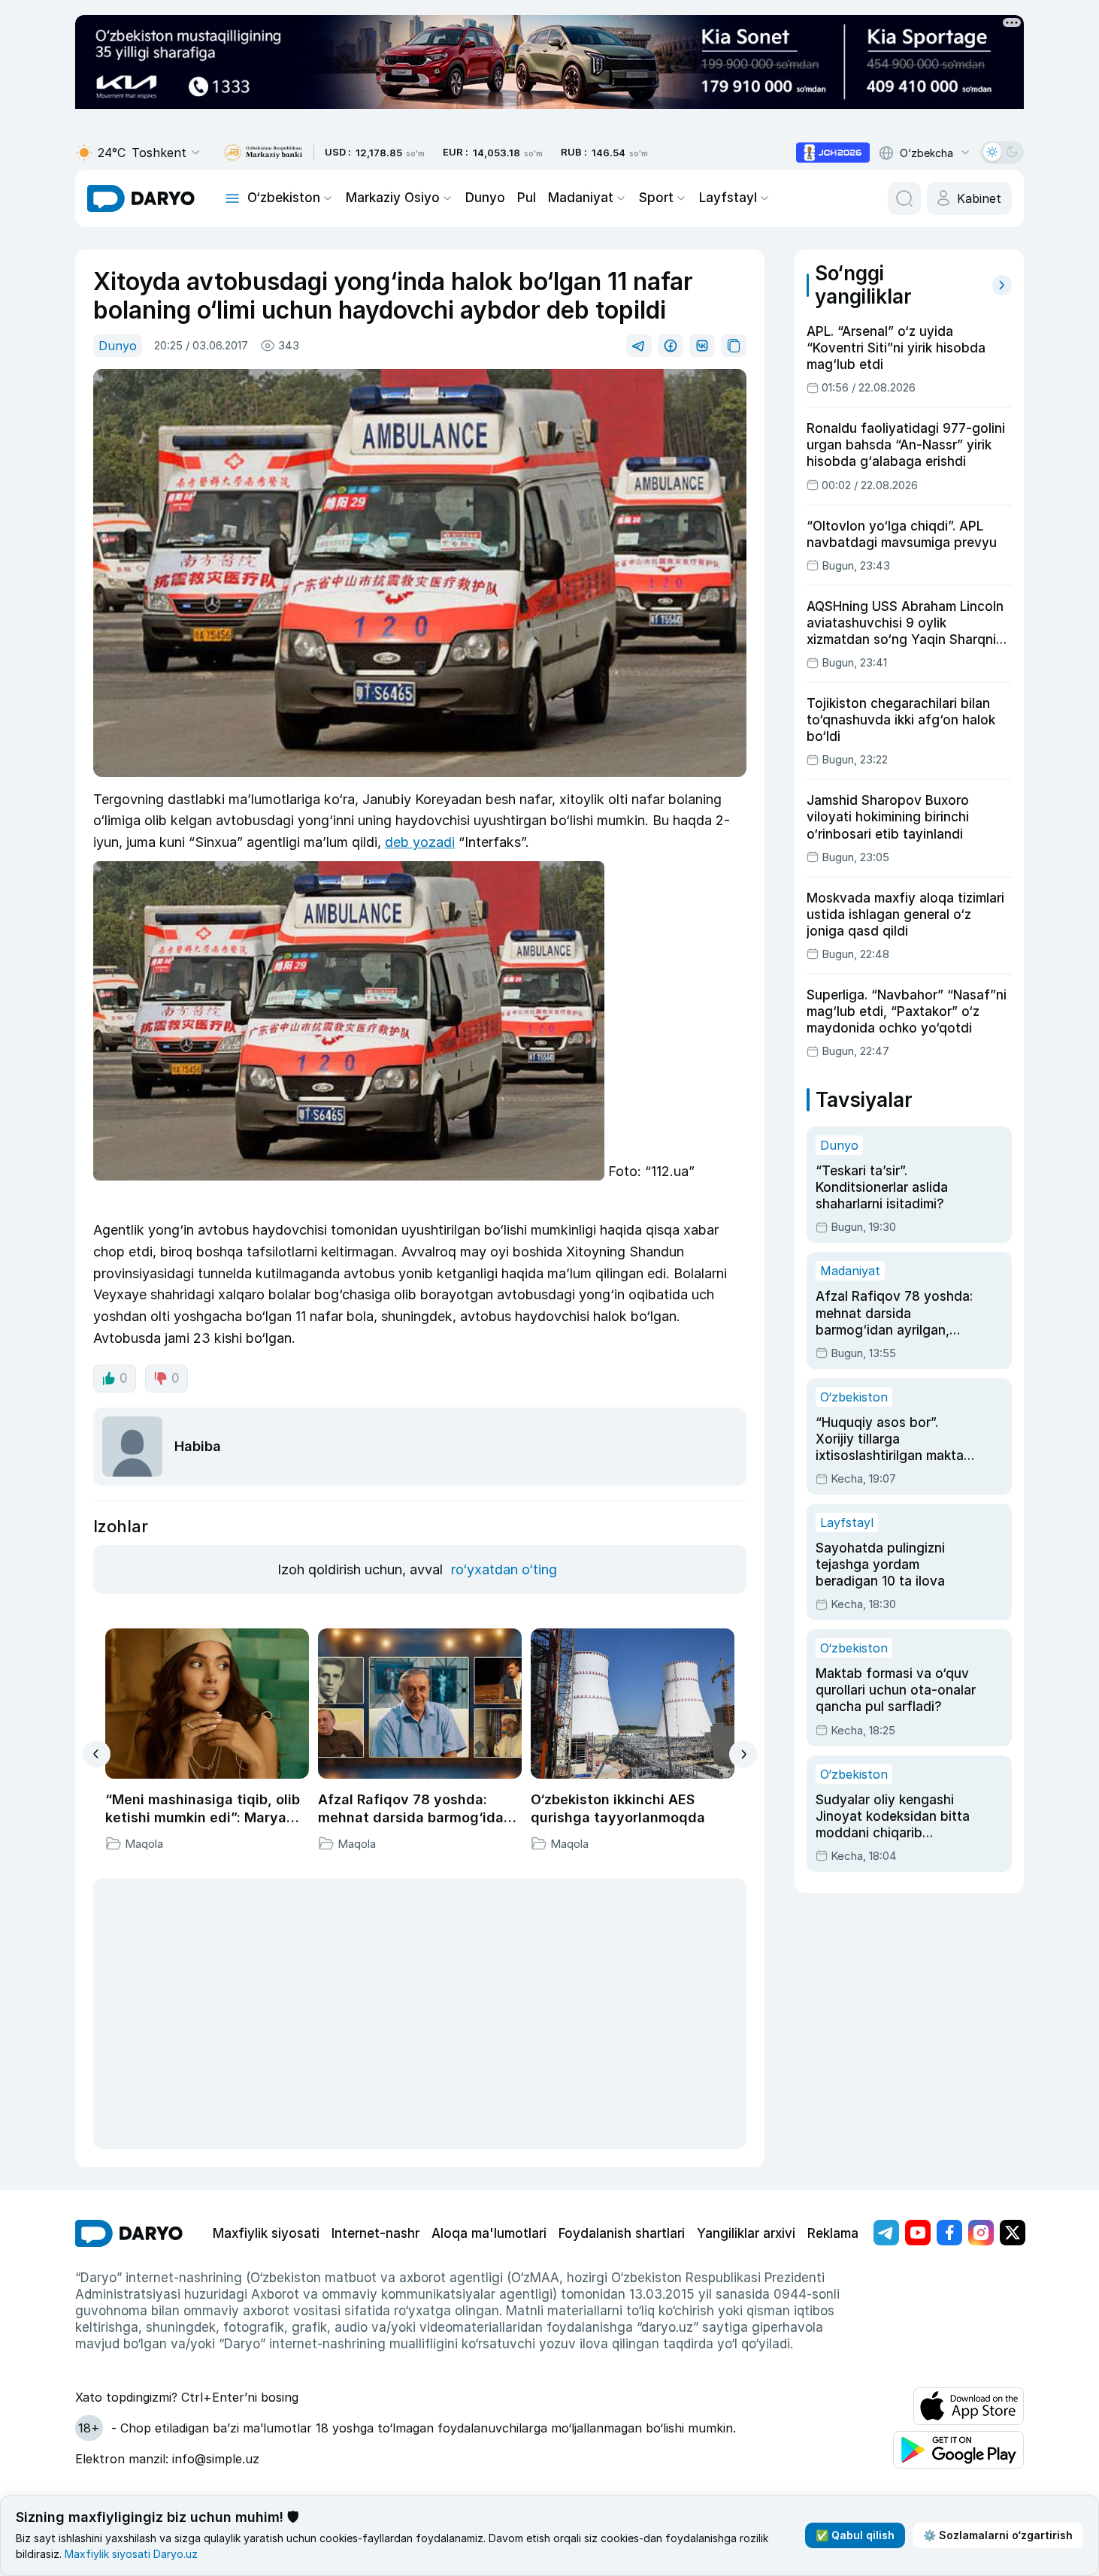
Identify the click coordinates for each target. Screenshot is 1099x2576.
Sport (656, 198)
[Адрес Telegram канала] (886, 2233)
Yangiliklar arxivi (746, 2233)
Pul (527, 198)
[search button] (904, 198)
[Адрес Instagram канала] (981, 2233)
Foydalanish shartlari (622, 2233)
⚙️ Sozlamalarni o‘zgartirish (998, 2535)
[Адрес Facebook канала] (949, 2233)
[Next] (743, 1754)
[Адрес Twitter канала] (1013, 2233)
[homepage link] (141, 198)
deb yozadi (420, 842)
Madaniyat (581, 198)
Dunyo (485, 198)
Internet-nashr (375, 2233)
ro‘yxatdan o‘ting (504, 1569)
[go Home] (129, 2233)
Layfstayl (728, 198)
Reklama (833, 2233)
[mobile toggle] (232, 198)
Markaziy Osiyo (393, 198)
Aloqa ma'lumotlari (489, 2233)
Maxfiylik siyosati (266, 2233)
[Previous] (97, 1754)
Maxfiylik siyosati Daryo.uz (131, 2554)
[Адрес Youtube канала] (918, 2233)
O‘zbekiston (284, 198)
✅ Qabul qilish (855, 2535)
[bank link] (263, 153)
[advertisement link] (833, 153)
